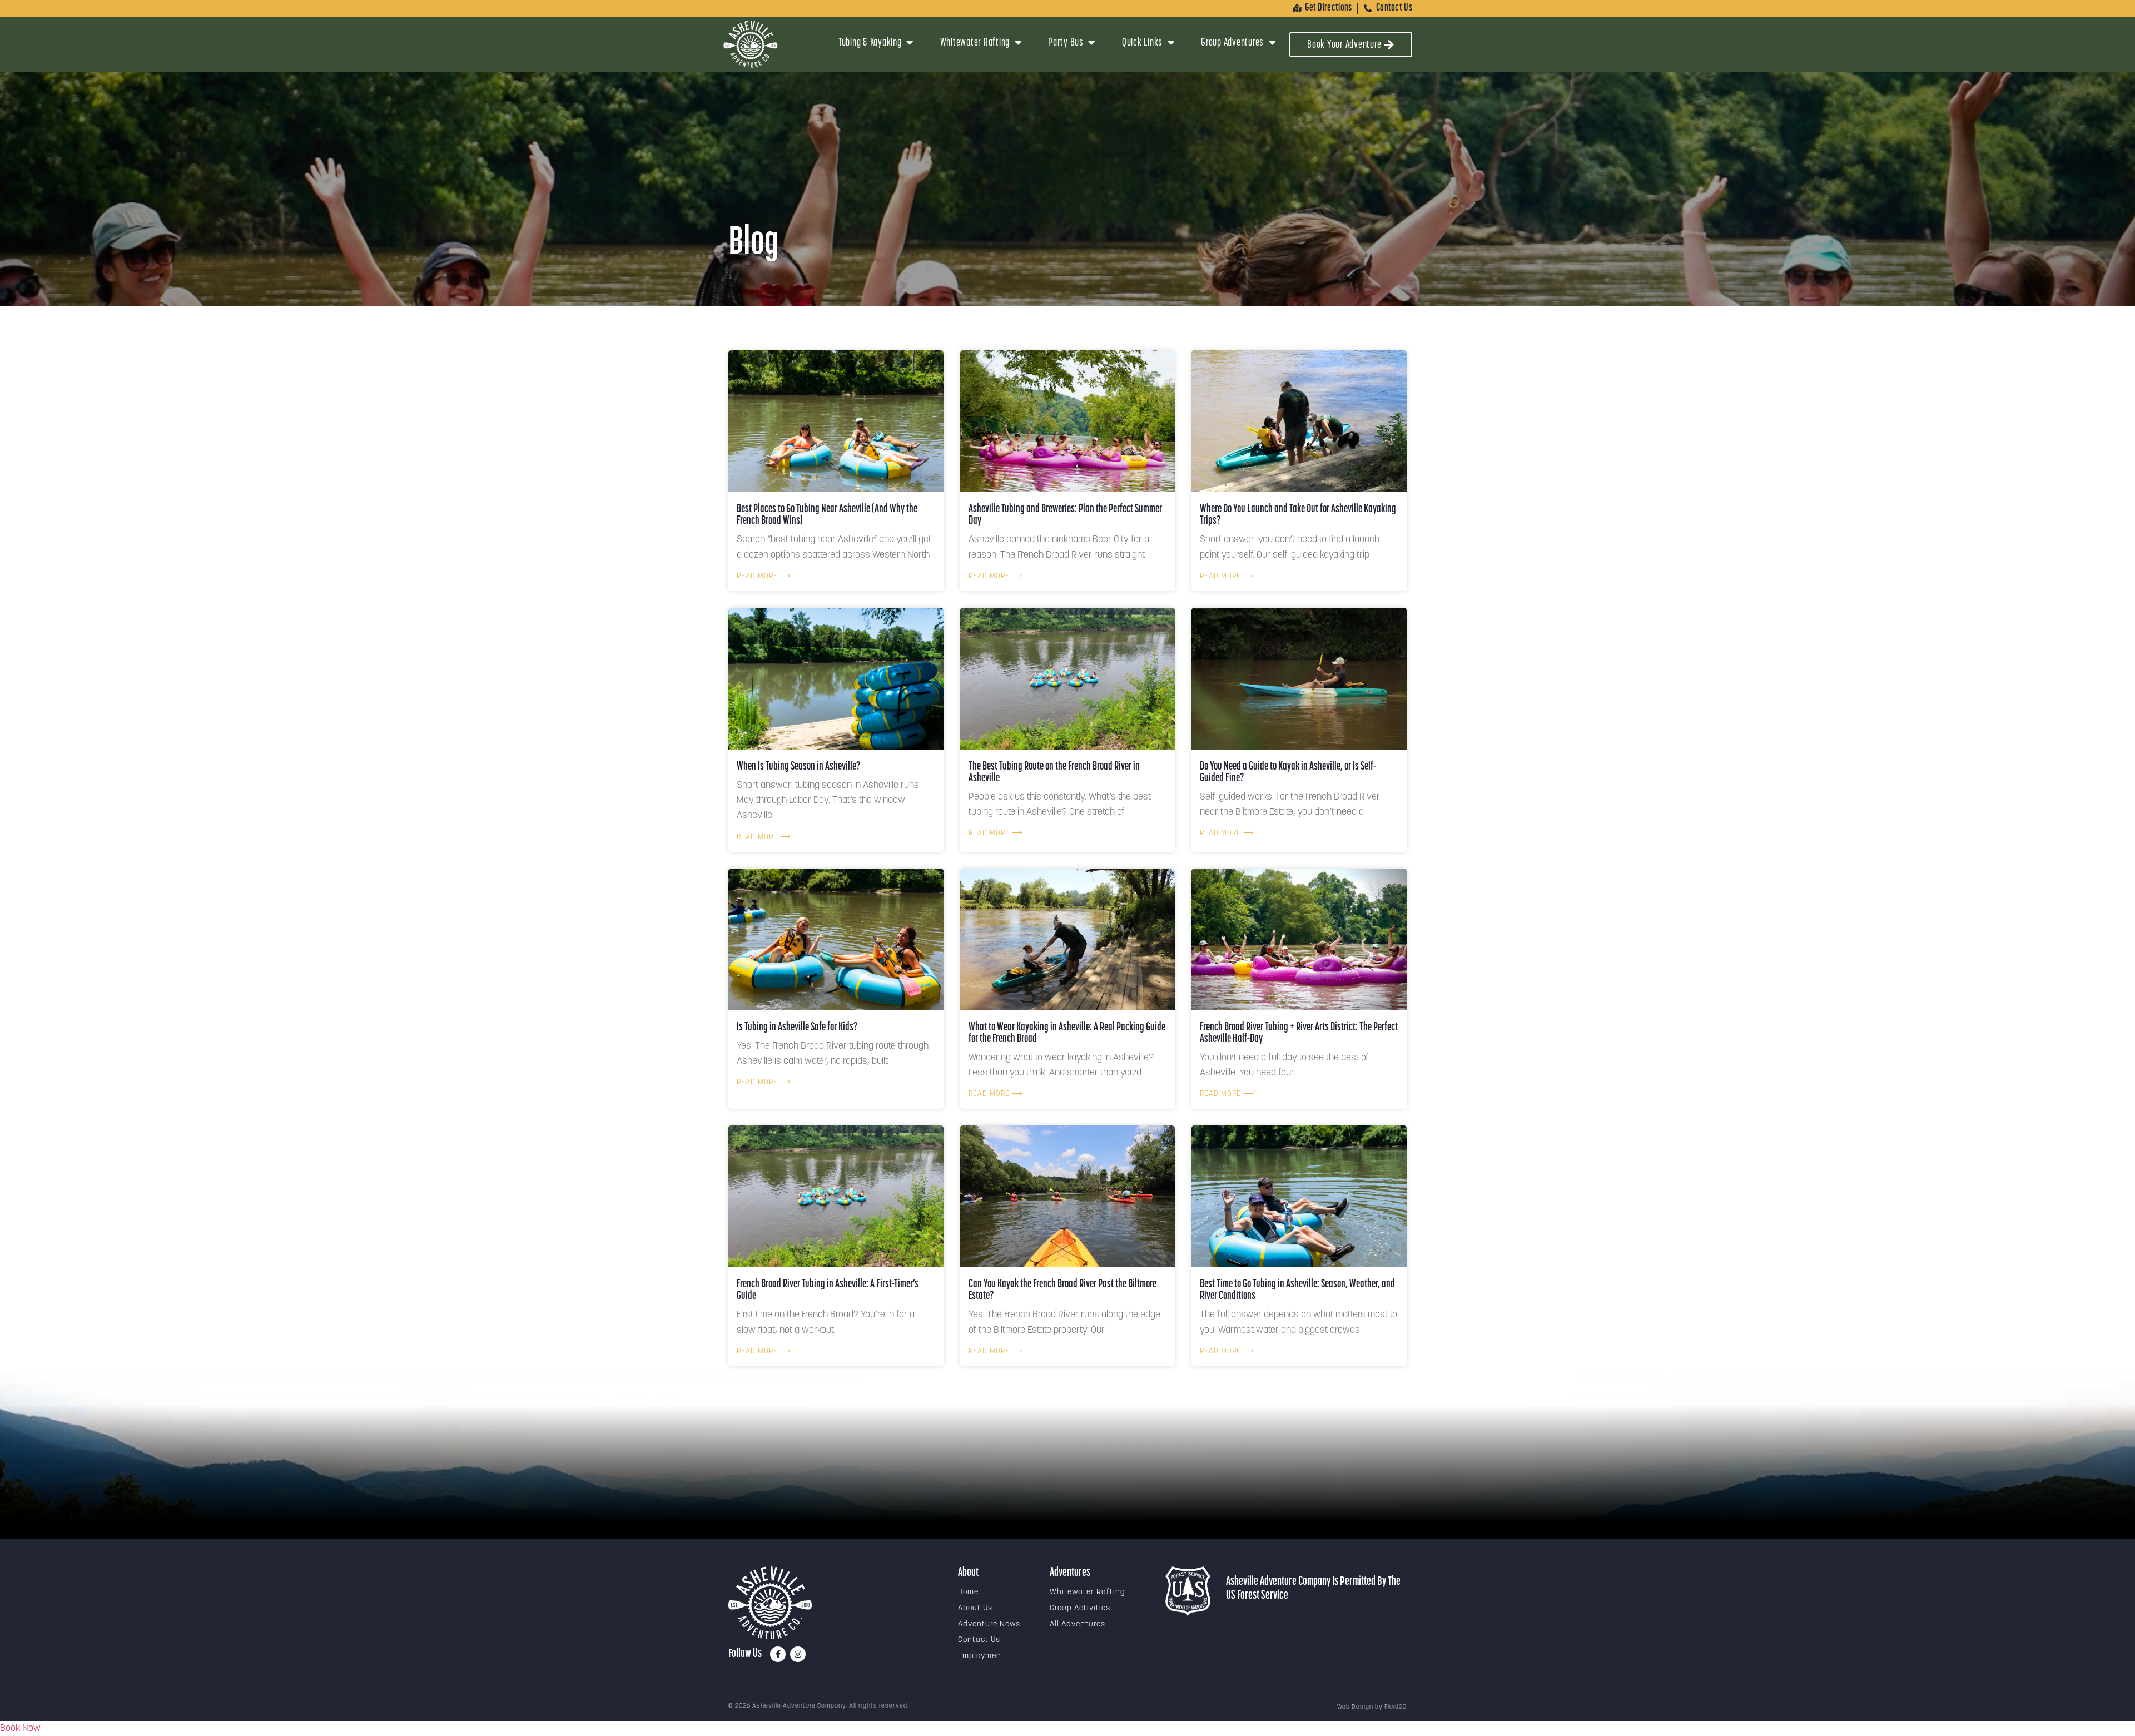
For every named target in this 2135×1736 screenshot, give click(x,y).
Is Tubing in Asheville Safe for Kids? (797, 1027)
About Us (975, 1608)
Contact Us (979, 1640)
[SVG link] (770, 1603)
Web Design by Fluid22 (1372, 1707)
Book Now (20, 1728)
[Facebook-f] (778, 1654)
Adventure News (989, 1625)
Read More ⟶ (764, 576)
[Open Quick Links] (1171, 43)
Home (968, 1592)
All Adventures (1078, 1625)
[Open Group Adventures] (1272, 43)
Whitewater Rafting (1088, 1592)
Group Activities (1080, 1608)
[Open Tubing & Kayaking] (910, 43)
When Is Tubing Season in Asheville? (798, 767)
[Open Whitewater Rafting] (1018, 43)
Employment (981, 1656)
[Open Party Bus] (1092, 43)
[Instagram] (798, 1654)
